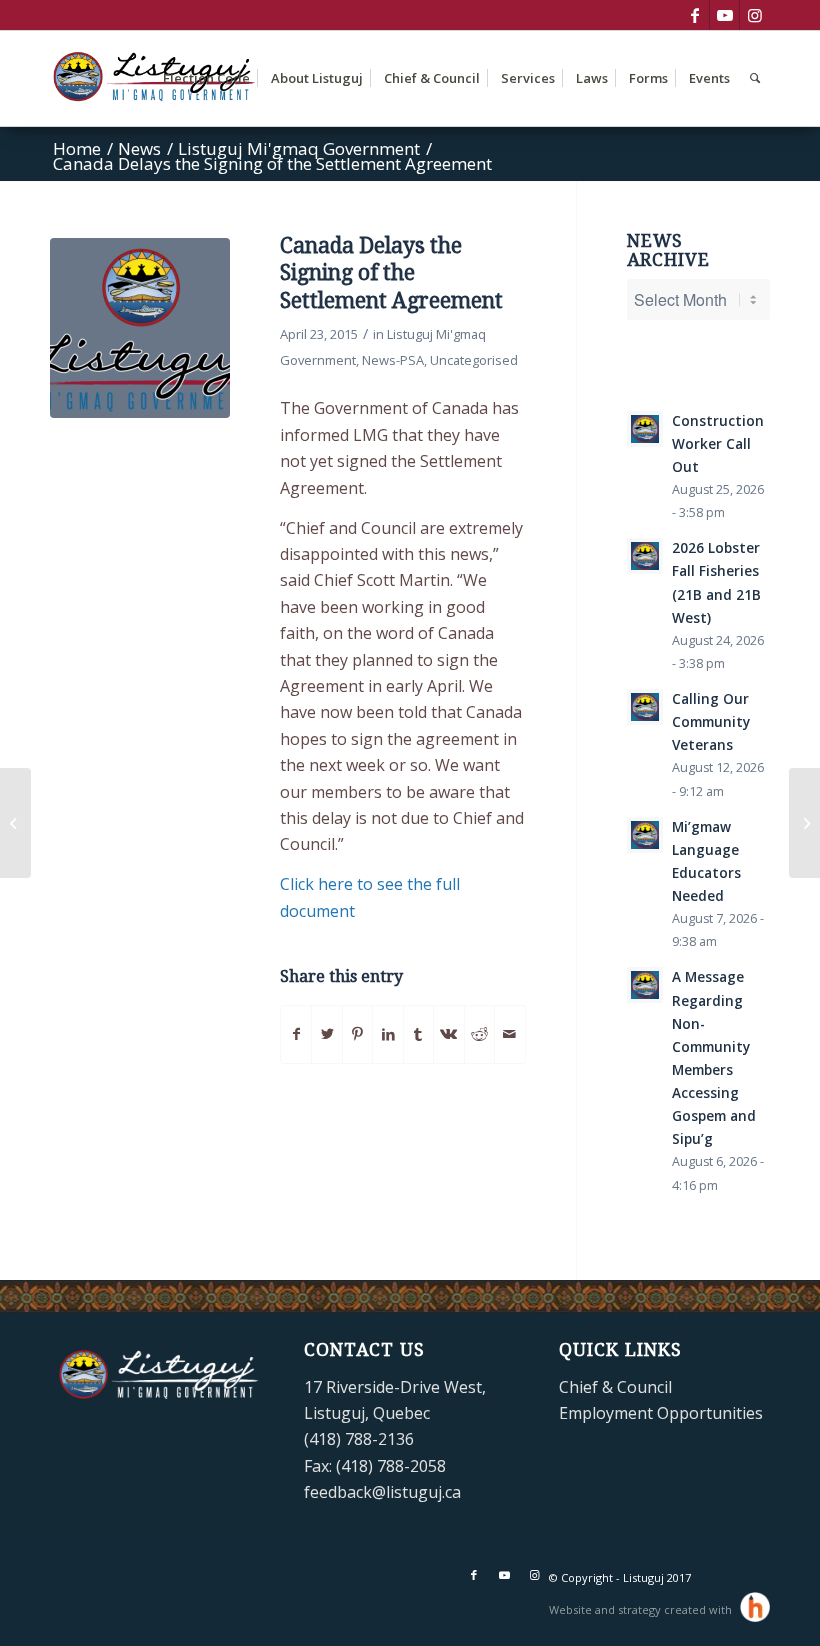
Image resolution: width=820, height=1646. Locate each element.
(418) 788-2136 (359, 1439)
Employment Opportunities (661, 1413)
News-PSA (393, 360)
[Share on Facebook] (296, 1034)
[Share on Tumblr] (418, 1034)
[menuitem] (206, 78)
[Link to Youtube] (724, 15)
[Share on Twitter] (326, 1034)
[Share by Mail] (510, 1034)
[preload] (140, 328)
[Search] (755, 78)
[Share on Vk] (448, 1034)
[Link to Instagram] (755, 15)
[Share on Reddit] (479, 1034)
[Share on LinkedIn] (387, 1034)
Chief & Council (615, 1387)
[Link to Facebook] (694, 15)
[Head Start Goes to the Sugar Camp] (15, 823)
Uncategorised (474, 360)
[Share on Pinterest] (357, 1034)
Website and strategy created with (642, 1609)
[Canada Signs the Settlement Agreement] (804, 823)
